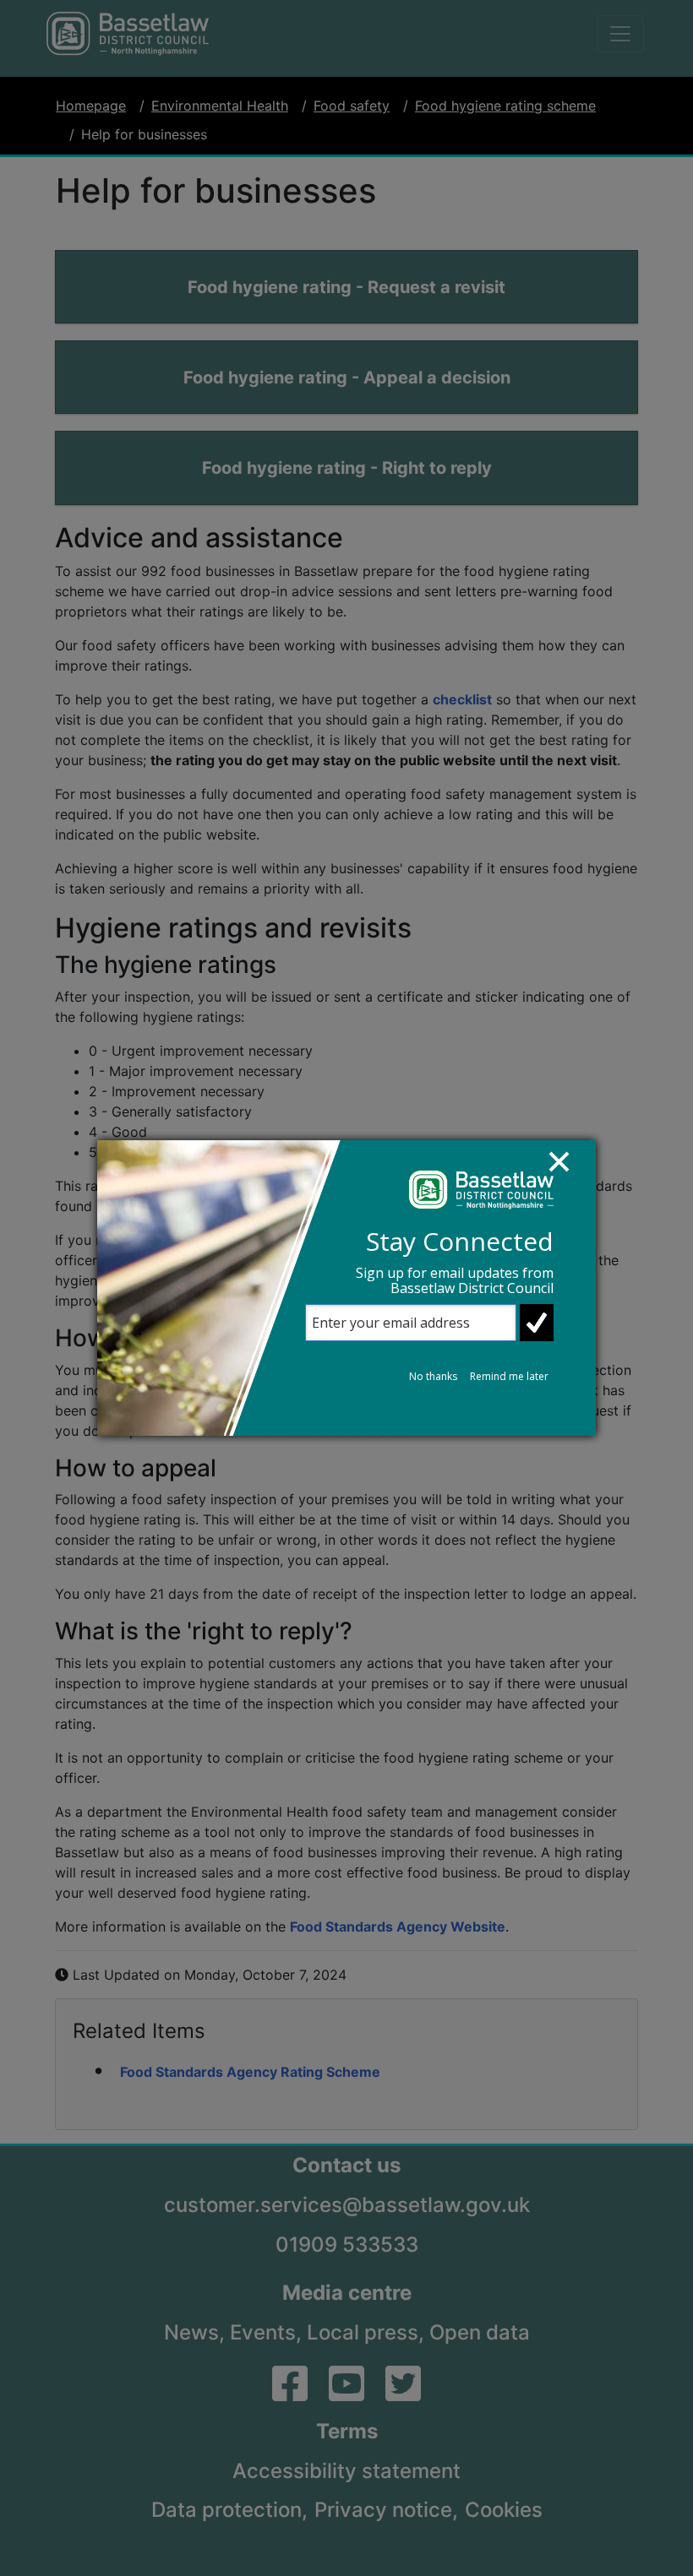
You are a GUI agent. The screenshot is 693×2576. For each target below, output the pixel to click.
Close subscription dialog (567, 1170)
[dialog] (346, 1288)
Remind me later (509, 1376)
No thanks (433, 1376)
